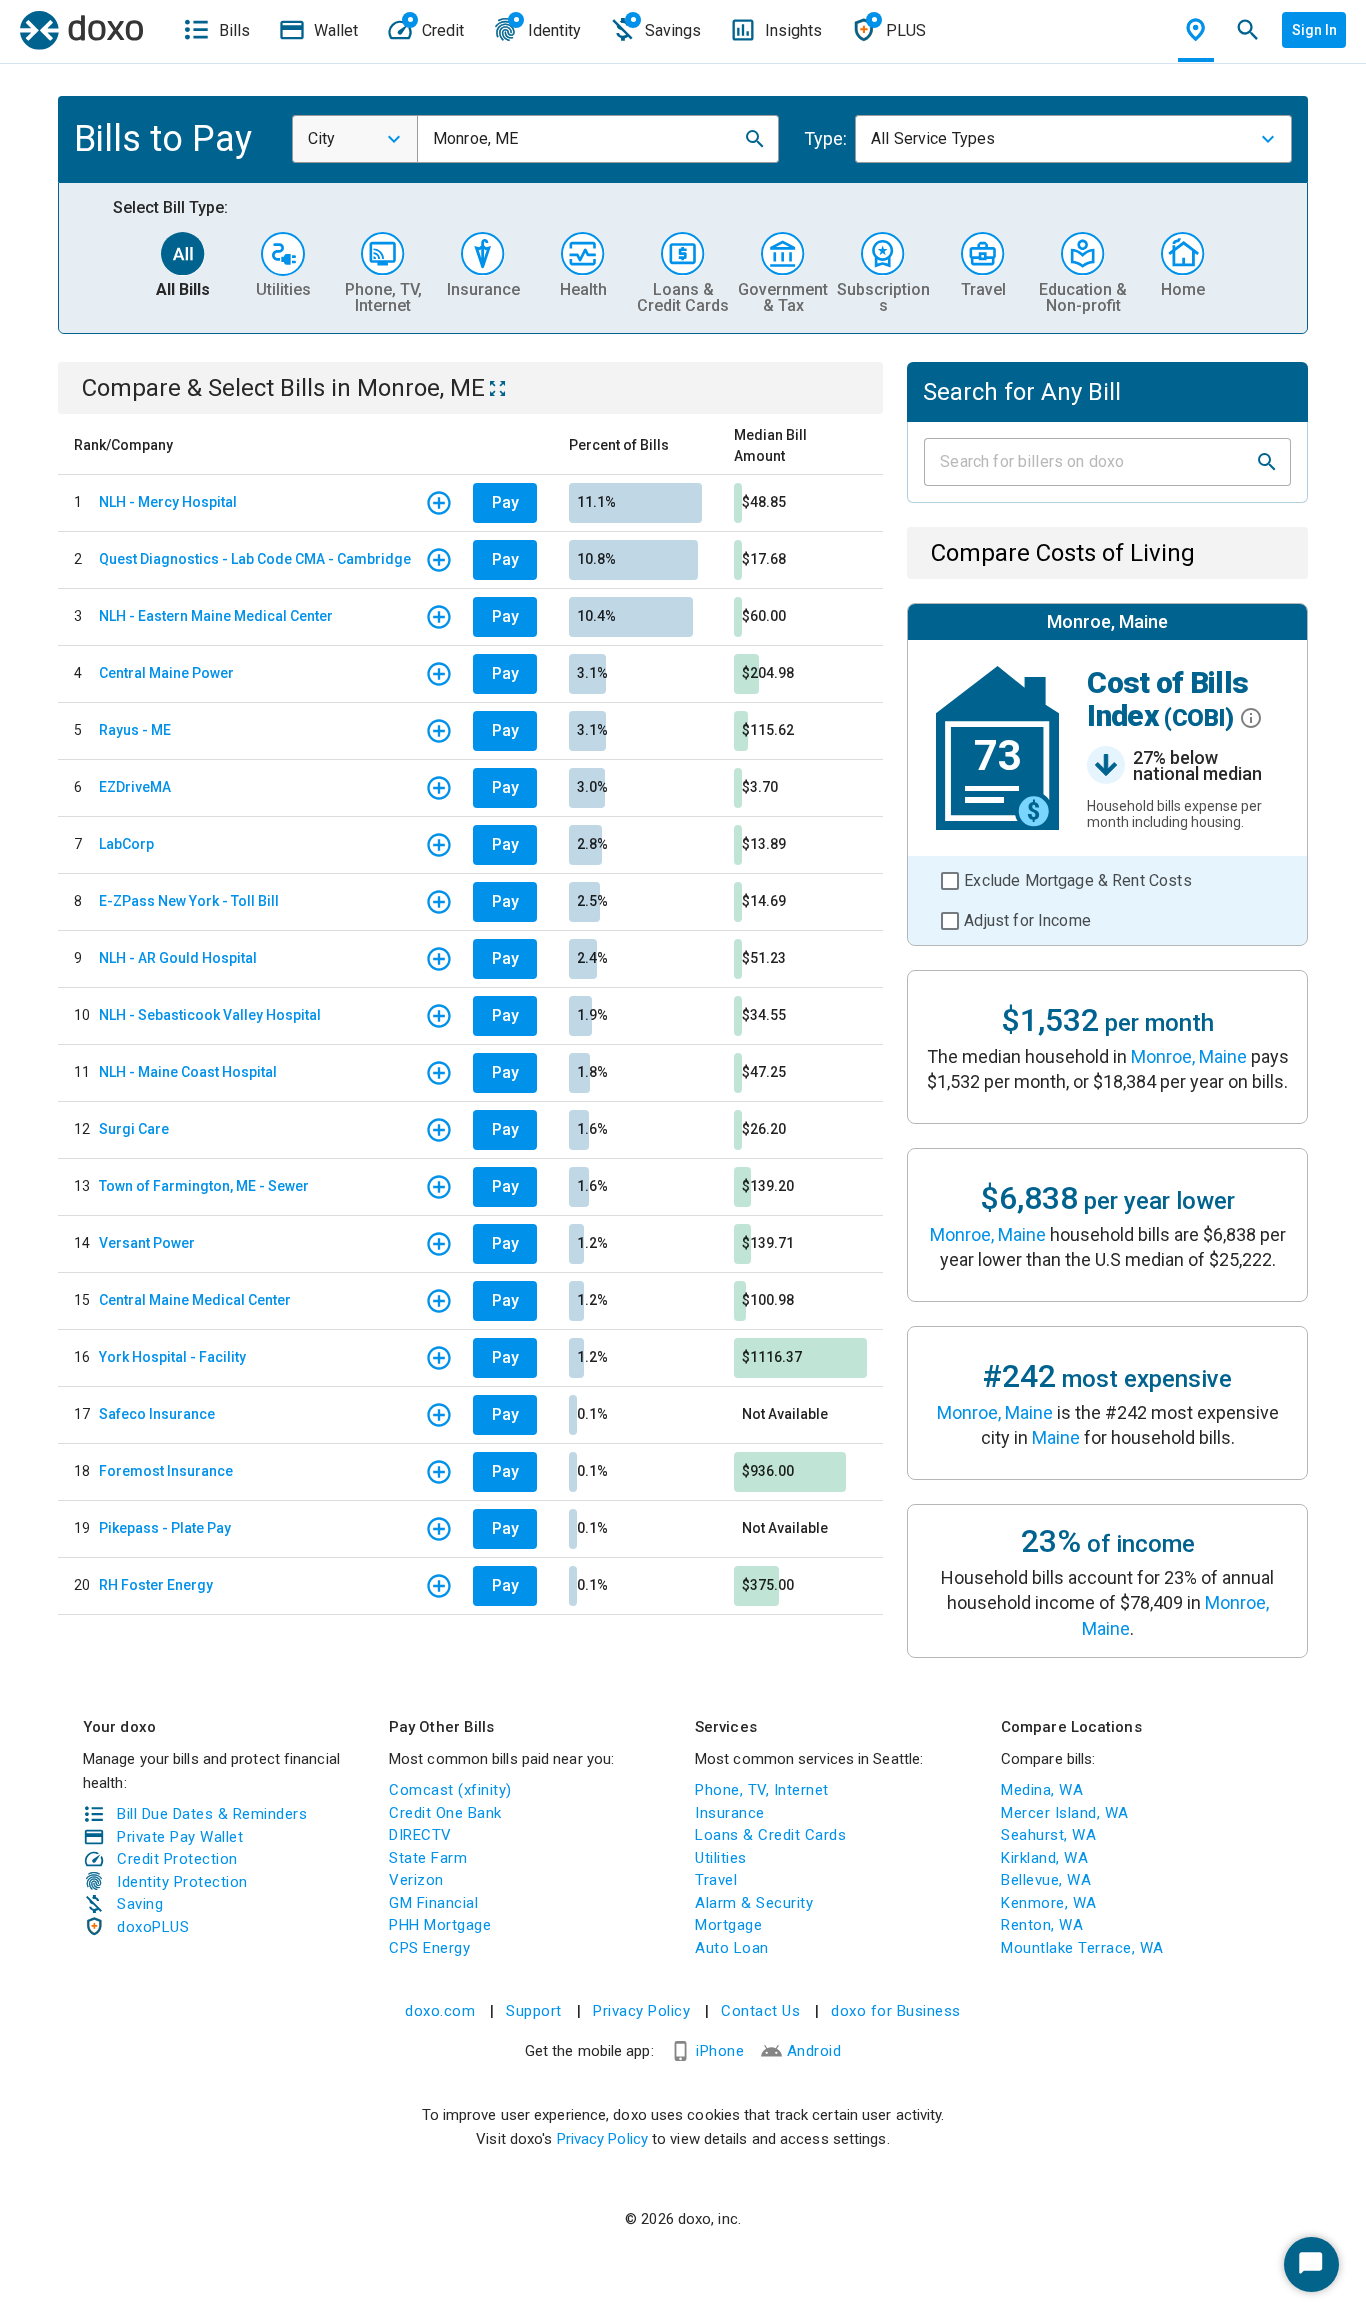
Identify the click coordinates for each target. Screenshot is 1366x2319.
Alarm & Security (754, 1903)
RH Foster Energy (156, 1585)
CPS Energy (429, 1948)
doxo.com (440, 2011)
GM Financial (433, 1903)
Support (534, 2011)
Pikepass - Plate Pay (165, 1528)
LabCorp (126, 844)
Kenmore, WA (1049, 1903)
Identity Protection (182, 1882)
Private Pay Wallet (180, 1837)
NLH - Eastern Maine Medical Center (216, 616)
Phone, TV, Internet (762, 1790)
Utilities (721, 1858)
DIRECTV (420, 1835)
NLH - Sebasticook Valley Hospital (210, 1015)
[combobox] (355, 139)
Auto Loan (732, 1948)
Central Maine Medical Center (195, 1300)
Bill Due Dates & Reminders (212, 1814)
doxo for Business (896, 2011)
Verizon (416, 1880)
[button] (755, 139)
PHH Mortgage (440, 1925)
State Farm (428, 1858)
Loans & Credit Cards (770, 1835)
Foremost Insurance (166, 1471)
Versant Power (147, 1243)
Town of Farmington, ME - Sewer (204, 1186)
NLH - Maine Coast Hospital (188, 1072)
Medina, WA (1042, 1790)
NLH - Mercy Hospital (168, 502)
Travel (716, 1880)
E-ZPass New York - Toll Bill (189, 901)
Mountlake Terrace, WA (1082, 1948)
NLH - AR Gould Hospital (178, 958)
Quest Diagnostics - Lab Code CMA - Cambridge (255, 559)
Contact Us (760, 2011)
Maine (1056, 1437)
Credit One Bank (445, 1813)
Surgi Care (134, 1129)
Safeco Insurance (157, 1414)
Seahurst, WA (1048, 1835)
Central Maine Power (166, 673)
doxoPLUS (153, 1927)
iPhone (720, 2051)
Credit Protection (177, 1859)
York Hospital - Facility (172, 1357)
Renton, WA (1042, 1925)
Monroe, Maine (1189, 1056)
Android (814, 2051)
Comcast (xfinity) (450, 1790)
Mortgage (728, 1925)
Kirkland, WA (1044, 1858)
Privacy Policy (641, 2011)
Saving (140, 1904)
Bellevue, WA (1046, 1880)
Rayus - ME (135, 730)
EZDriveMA (135, 787)
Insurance (730, 1813)
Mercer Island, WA (1065, 1813)
